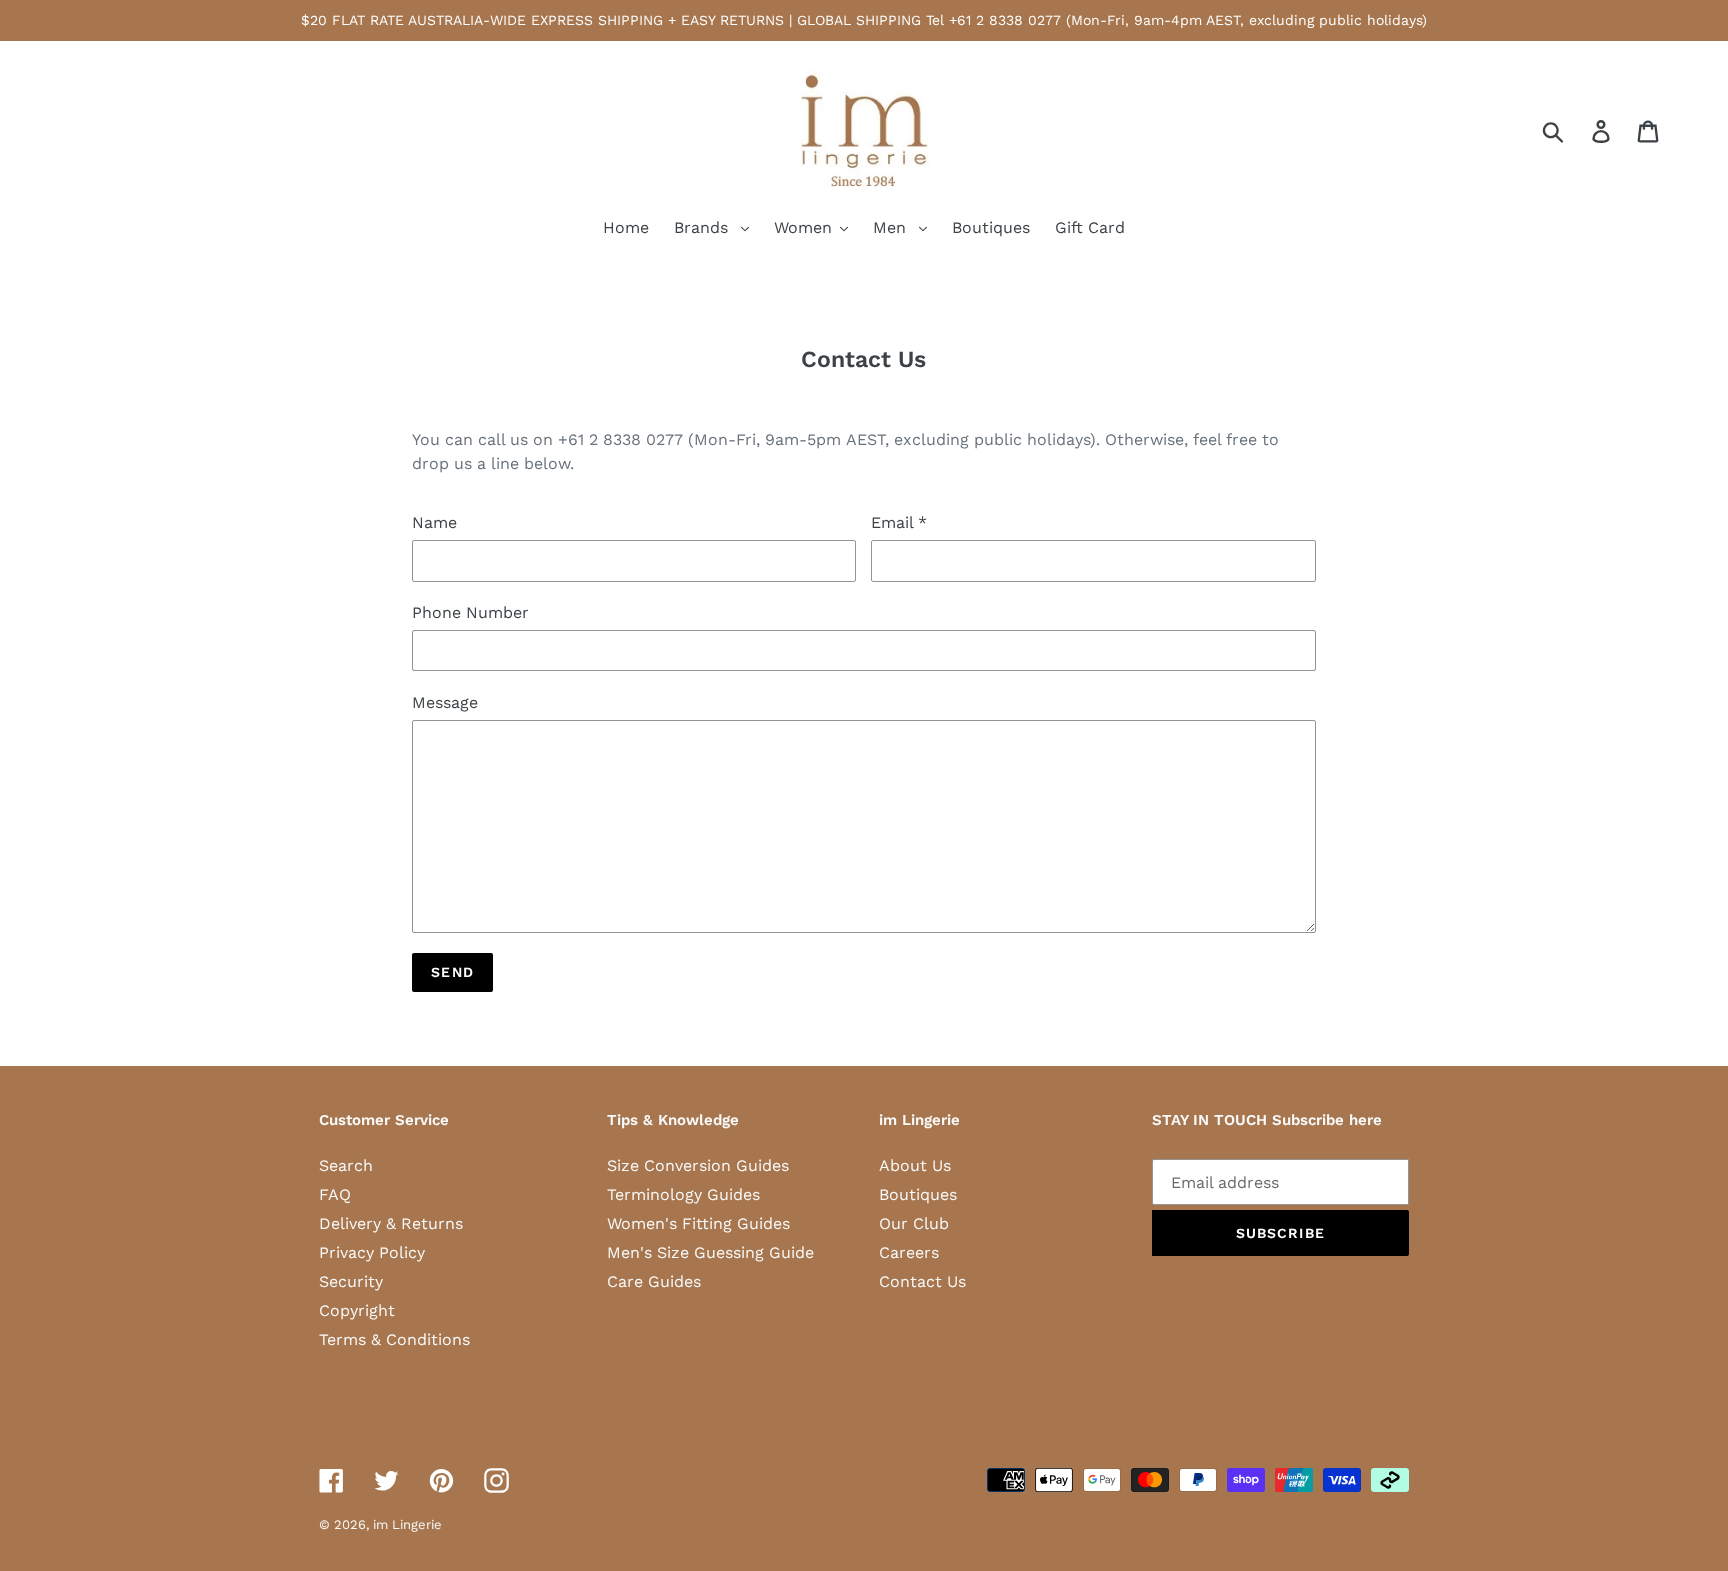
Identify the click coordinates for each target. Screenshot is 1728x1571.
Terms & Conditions (394, 1339)
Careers (909, 1252)
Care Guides (654, 1281)
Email (899, 522)
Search (346, 1165)
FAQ (335, 1194)
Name (434, 522)
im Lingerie (407, 1524)
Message (445, 702)
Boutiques (918, 1194)
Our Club (914, 1223)
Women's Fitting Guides (698, 1223)
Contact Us (922, 1281)
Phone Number (470, 612)
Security (351, 1281)
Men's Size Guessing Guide (710, 1252)
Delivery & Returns (391, 1223)
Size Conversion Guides (698, 1165)
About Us (915, 1165)
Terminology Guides (683, 1194)
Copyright (357, 1310)
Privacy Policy (372, 1252)
